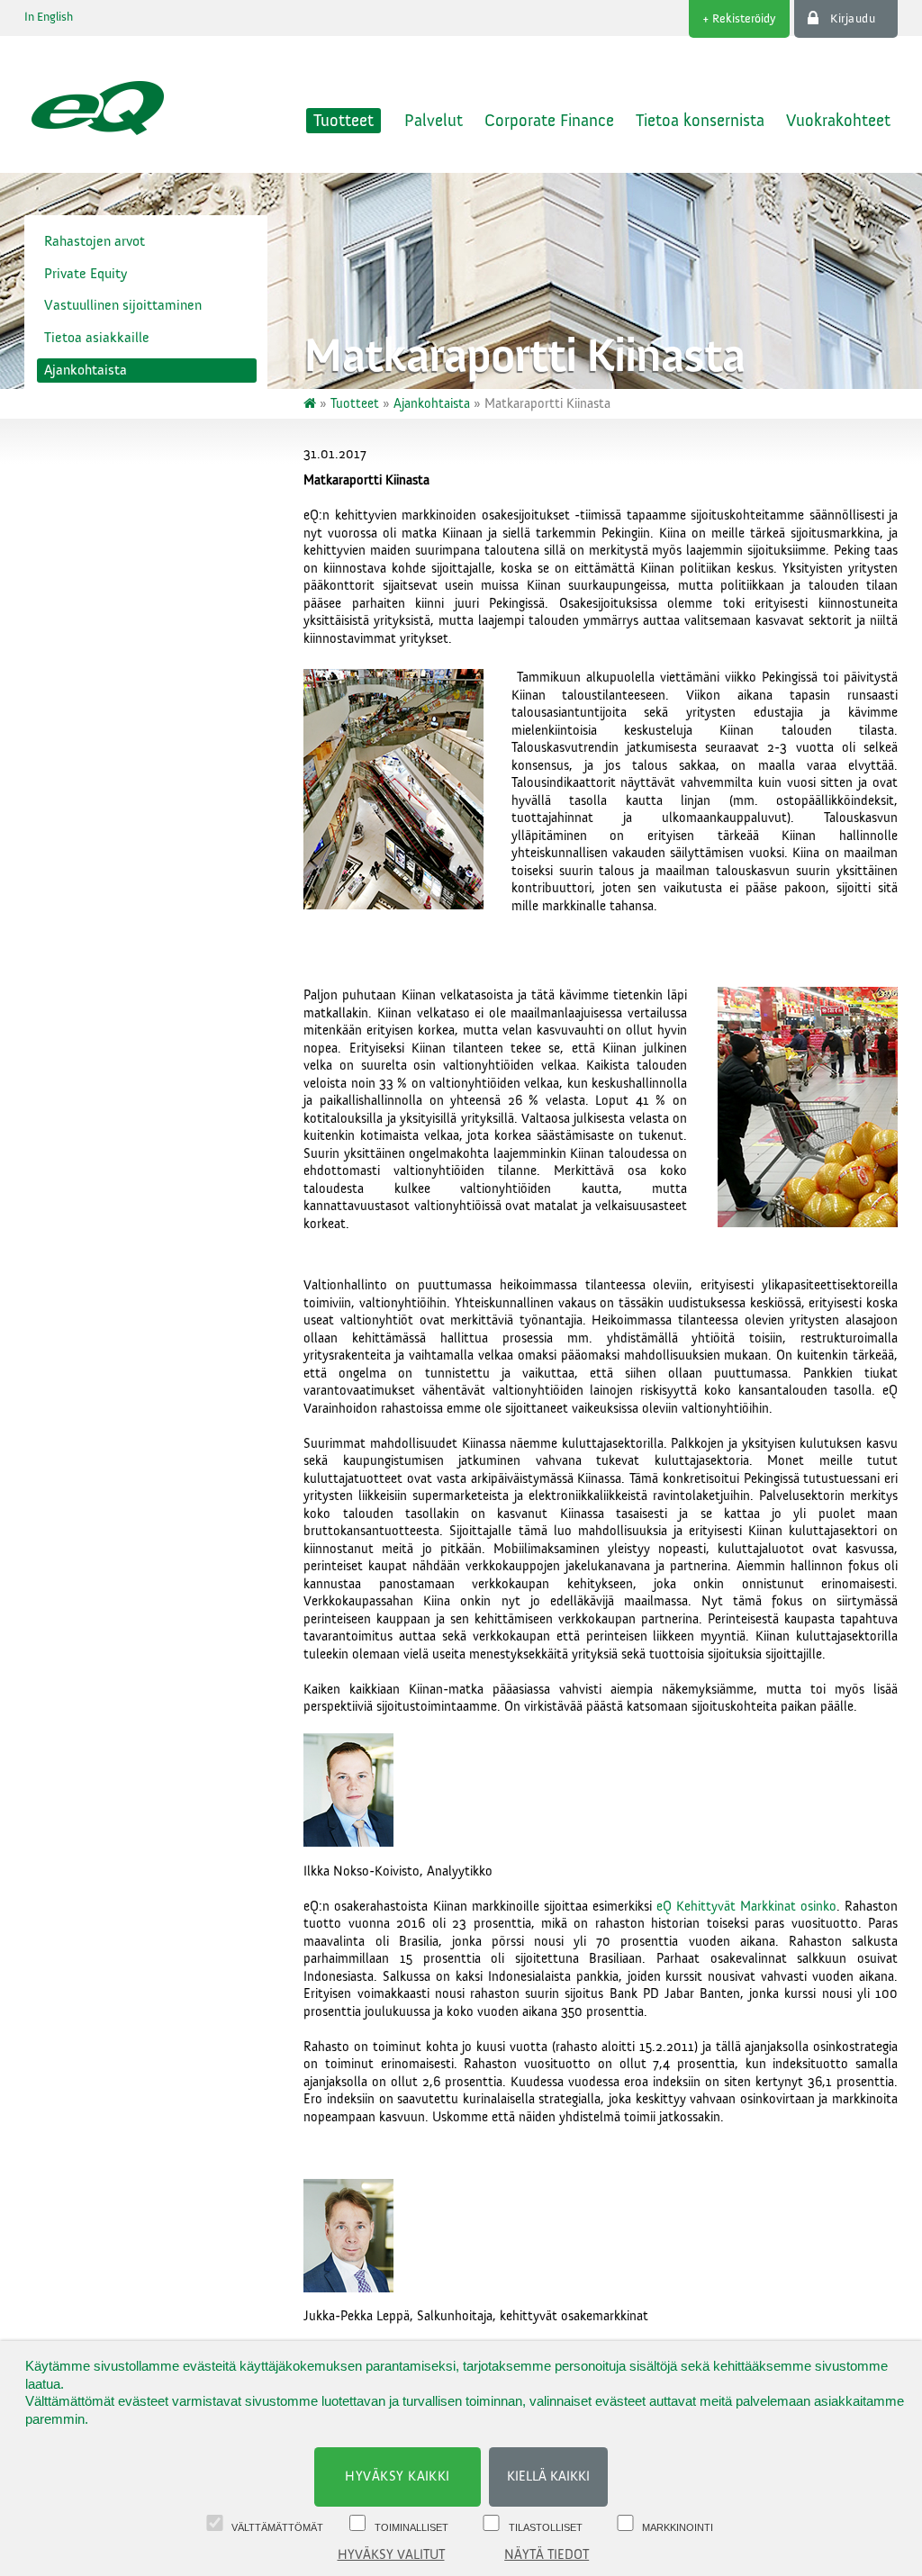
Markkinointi (678, 2527)
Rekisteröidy (744, 19)
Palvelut (434, 121)
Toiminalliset (411, 2527)
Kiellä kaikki (548, 2477)
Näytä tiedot (547, 2555)
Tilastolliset (546, 2527)
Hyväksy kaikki (398, 2477)
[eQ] (312, 404)
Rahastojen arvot (95, 241)
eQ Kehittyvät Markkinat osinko (746, 1907)
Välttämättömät (277, 2527)
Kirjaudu (853, 19)
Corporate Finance (549, 121)
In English (49, 17)
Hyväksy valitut (391, 2555)
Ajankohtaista (86, 370)
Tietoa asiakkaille (97, 338)
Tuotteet (343, 121)
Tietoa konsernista (700, 121)
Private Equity (86, 274)
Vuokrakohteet (838, 121)
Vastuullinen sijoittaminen (123, 305)
